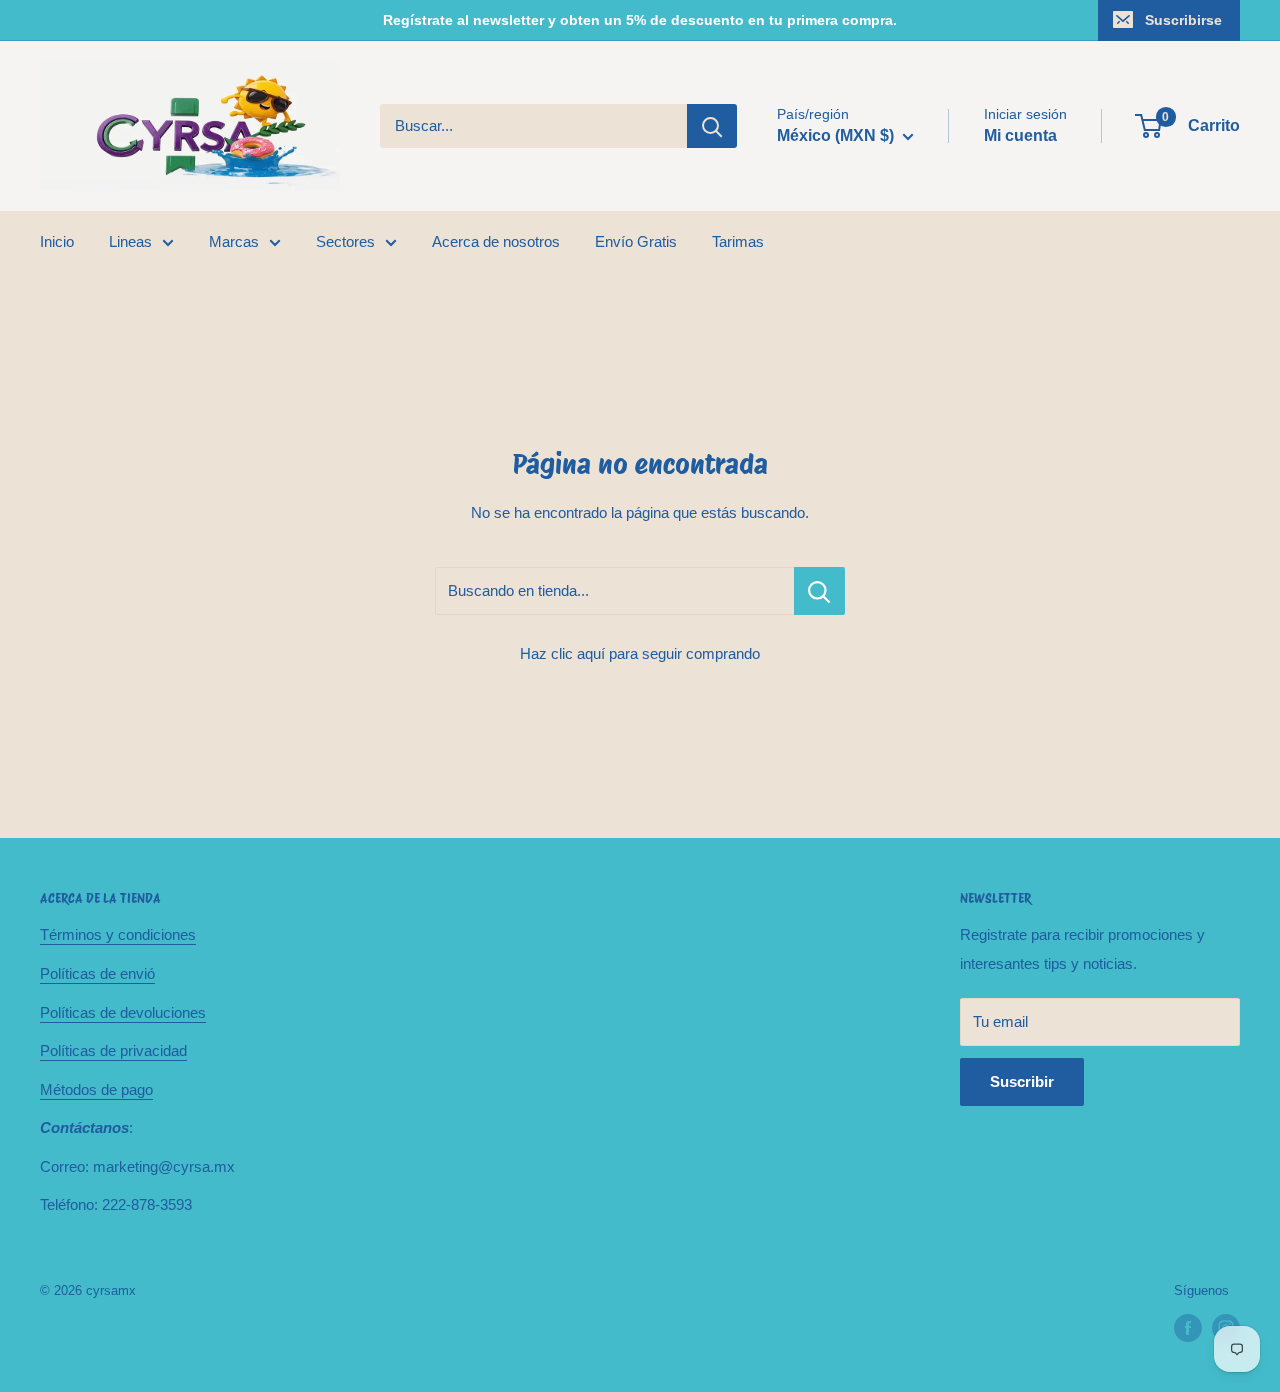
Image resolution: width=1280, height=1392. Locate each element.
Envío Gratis (636, 241)
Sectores (345, 241)
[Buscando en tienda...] (819, 591)
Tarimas (738, 241)
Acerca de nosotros (496, 241)
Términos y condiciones (118, 934)
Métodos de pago (96, 1089)
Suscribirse (1183, 20)
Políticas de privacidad (113, 1050)
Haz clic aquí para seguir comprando (640, 653)
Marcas (234, 241)
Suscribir (1022, 1081)
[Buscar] (712, 126)
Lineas (130, 241)
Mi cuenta (1020, 135)
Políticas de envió (97, 973)
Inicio (57, 241)
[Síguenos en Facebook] (1188, 1328)
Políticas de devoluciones (123, 1012)
